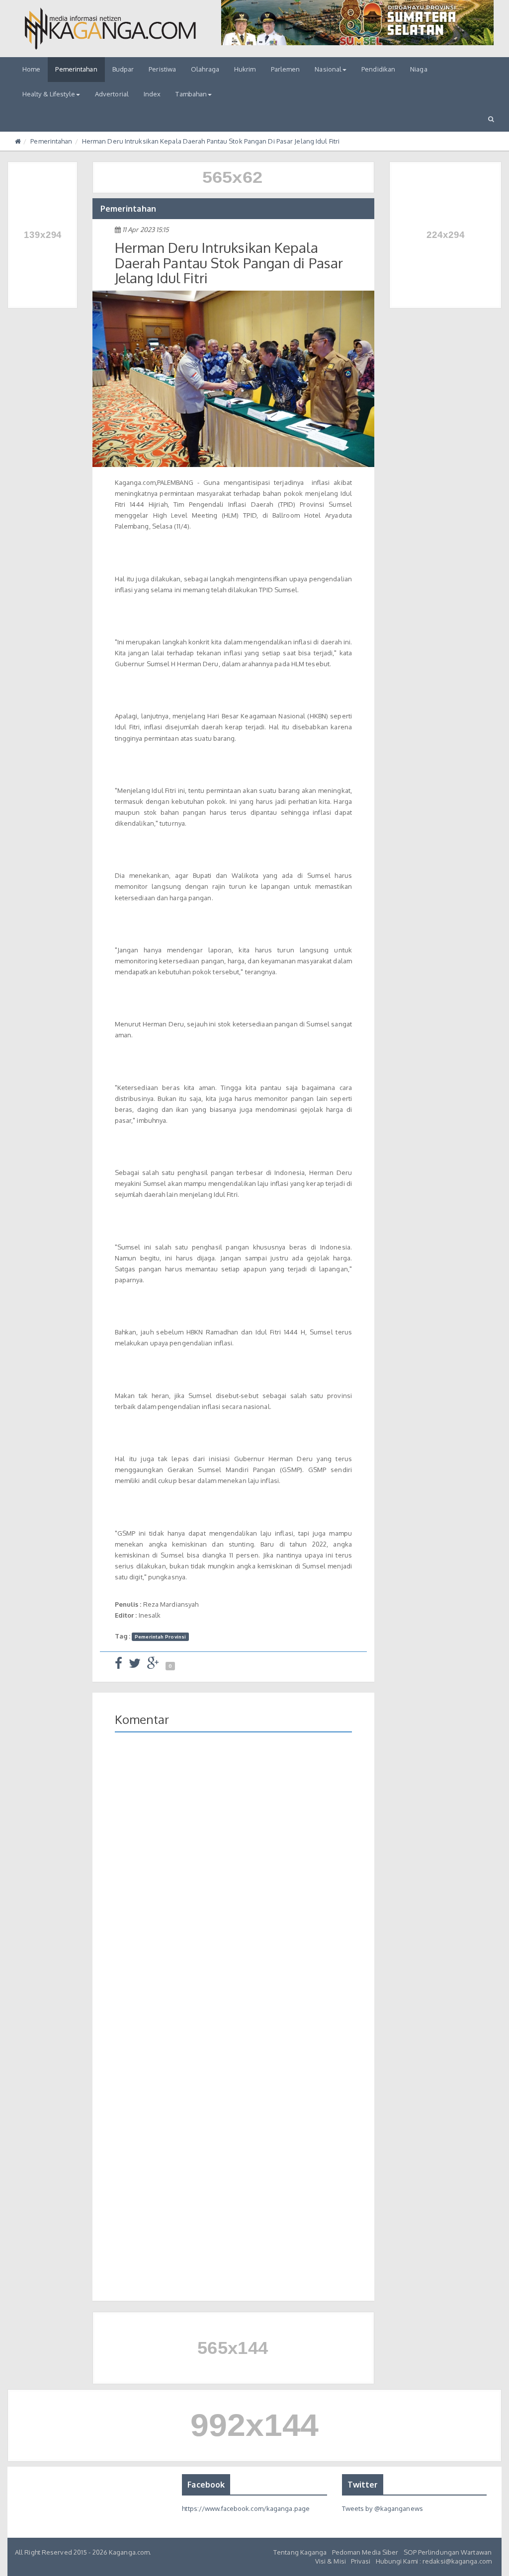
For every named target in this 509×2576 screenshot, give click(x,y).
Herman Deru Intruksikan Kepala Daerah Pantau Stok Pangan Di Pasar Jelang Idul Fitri (211, 141)
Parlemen (286, 69)
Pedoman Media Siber (365, 2552)
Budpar (123, 69)
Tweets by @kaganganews (382, 2508)
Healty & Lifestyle (49, 94)
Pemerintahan (76, 69)
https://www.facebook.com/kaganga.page (246, 2508)
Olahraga (205, 69)
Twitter (363, 2485)
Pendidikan (378, 69)
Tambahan (191, 94)
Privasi (361, 2561)
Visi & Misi (331, 2561)
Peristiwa (162, 69)
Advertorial (112, 94)
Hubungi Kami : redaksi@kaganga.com (434, 2561)
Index (152, 94)
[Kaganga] (110, 29)
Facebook (206, 2485)
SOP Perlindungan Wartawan (448, 2552)
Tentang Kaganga (300, 2552)
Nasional (328, 69)
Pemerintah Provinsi (160, 1637)
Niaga (419, 69)
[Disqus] (233, 1884)
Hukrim (245, 69)
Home (31, 69)
